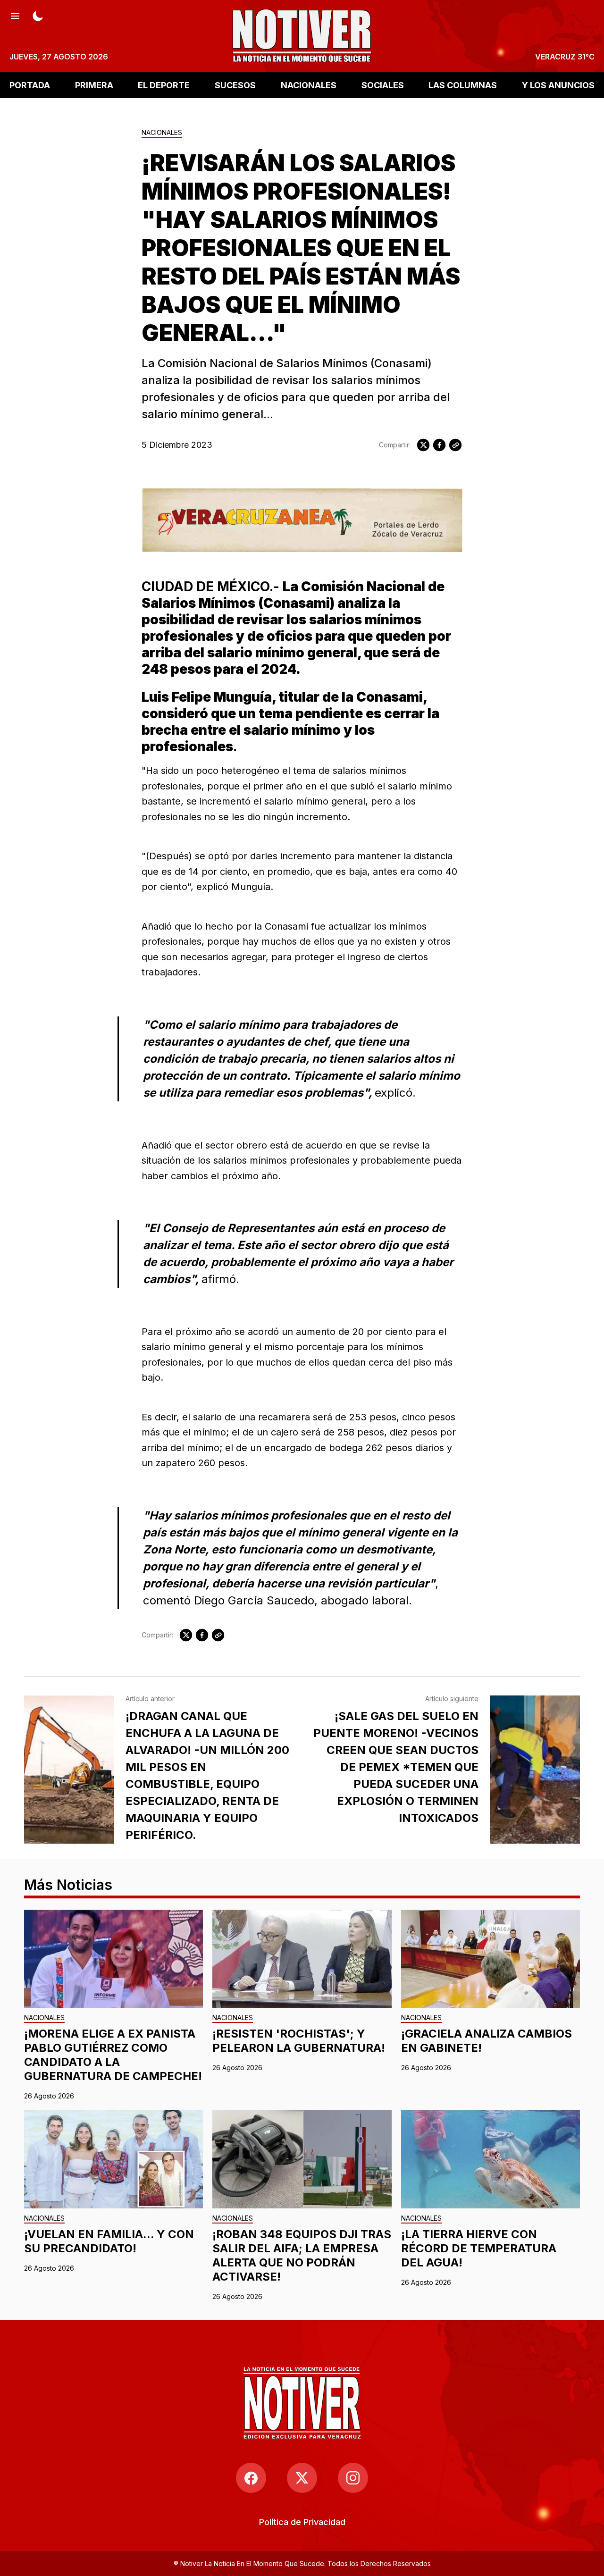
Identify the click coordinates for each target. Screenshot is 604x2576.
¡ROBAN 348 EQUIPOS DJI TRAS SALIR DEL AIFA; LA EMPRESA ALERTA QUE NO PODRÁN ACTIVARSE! (302, 2255)
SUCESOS (235, 85)
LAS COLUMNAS (463, 85)
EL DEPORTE (164, 85)
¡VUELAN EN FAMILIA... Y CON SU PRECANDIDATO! (109, 2241)
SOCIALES (383, 85)
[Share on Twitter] (423, 445)
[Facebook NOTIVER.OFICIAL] (251, 2478)
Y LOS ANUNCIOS (558, 85)
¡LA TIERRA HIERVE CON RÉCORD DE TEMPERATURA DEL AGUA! (479, 2248)
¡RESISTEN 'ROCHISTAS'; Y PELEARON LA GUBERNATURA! (299, 2041)
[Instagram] (353, 2478)
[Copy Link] (455, 445)
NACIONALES (309, 85)
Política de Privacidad (302, 2522)
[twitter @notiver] (302, 2478)
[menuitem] (302, 2522)
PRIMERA (94, 85)
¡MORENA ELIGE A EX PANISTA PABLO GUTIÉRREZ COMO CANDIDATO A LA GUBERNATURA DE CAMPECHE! (113, 2055)
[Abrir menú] (15, 15)
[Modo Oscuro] (38, 15)
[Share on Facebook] (439, 445)
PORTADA (30, 85)
